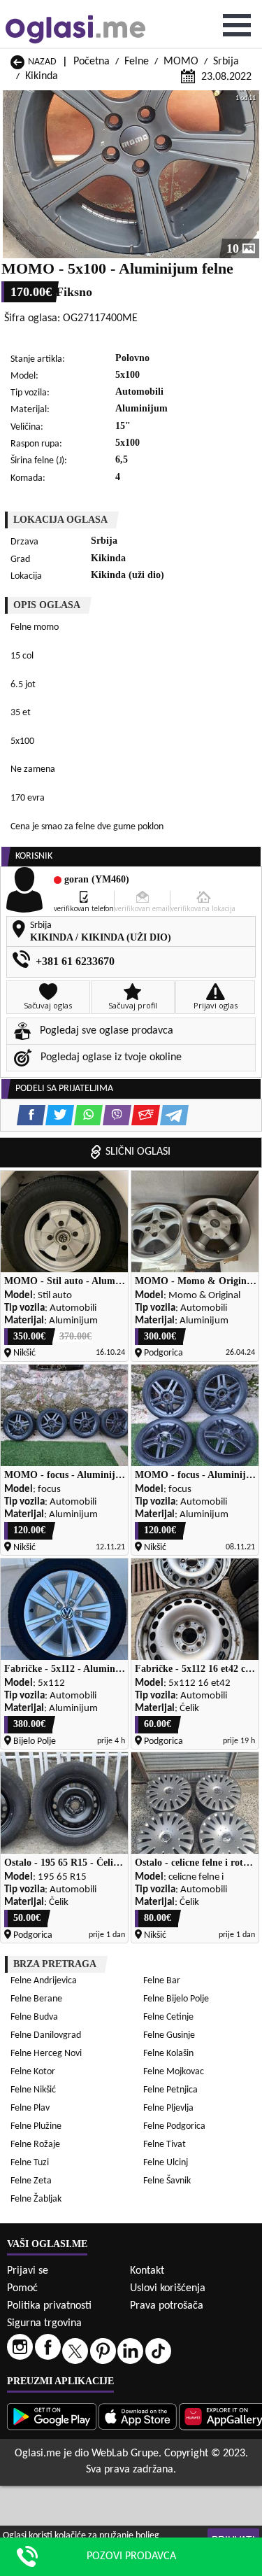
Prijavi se (28, 2271)
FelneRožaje (35, 2145)
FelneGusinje (169, 2035)
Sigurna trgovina (44, 2323)
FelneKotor (33, 2072)
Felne (137, 62)
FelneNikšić (33, 2090)
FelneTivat (165, 2145)
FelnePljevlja (168, 2108)
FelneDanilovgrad (46, 2035)
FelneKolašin (168, 2054)
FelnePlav (30, 2108)
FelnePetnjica (170, 2090)
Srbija (226, 62)
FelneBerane (36, 1999)
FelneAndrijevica (44, 1981)
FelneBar (162, 1981)
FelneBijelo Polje (176, 1999)
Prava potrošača (167, 2306)
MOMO (181, 62)
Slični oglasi (138, 1152)
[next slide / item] (249, 174)
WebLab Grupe (125, 2454)
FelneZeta (31, 2181)
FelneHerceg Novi (46, 2054)
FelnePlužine (36, 2126)
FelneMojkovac (174, 2072)
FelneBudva (34, 2017)
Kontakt (147, 2271)
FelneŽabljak (36, 2199)
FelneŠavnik (167, 2181)
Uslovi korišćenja (168, 2288)
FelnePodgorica (174, 2126)
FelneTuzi (30, 2163)
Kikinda (42, 76)
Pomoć (22, 2288)
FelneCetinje (168, 2017)
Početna (92, 62)
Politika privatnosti (49, 2306)
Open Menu (237, 25)
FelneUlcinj (166, 2163)
